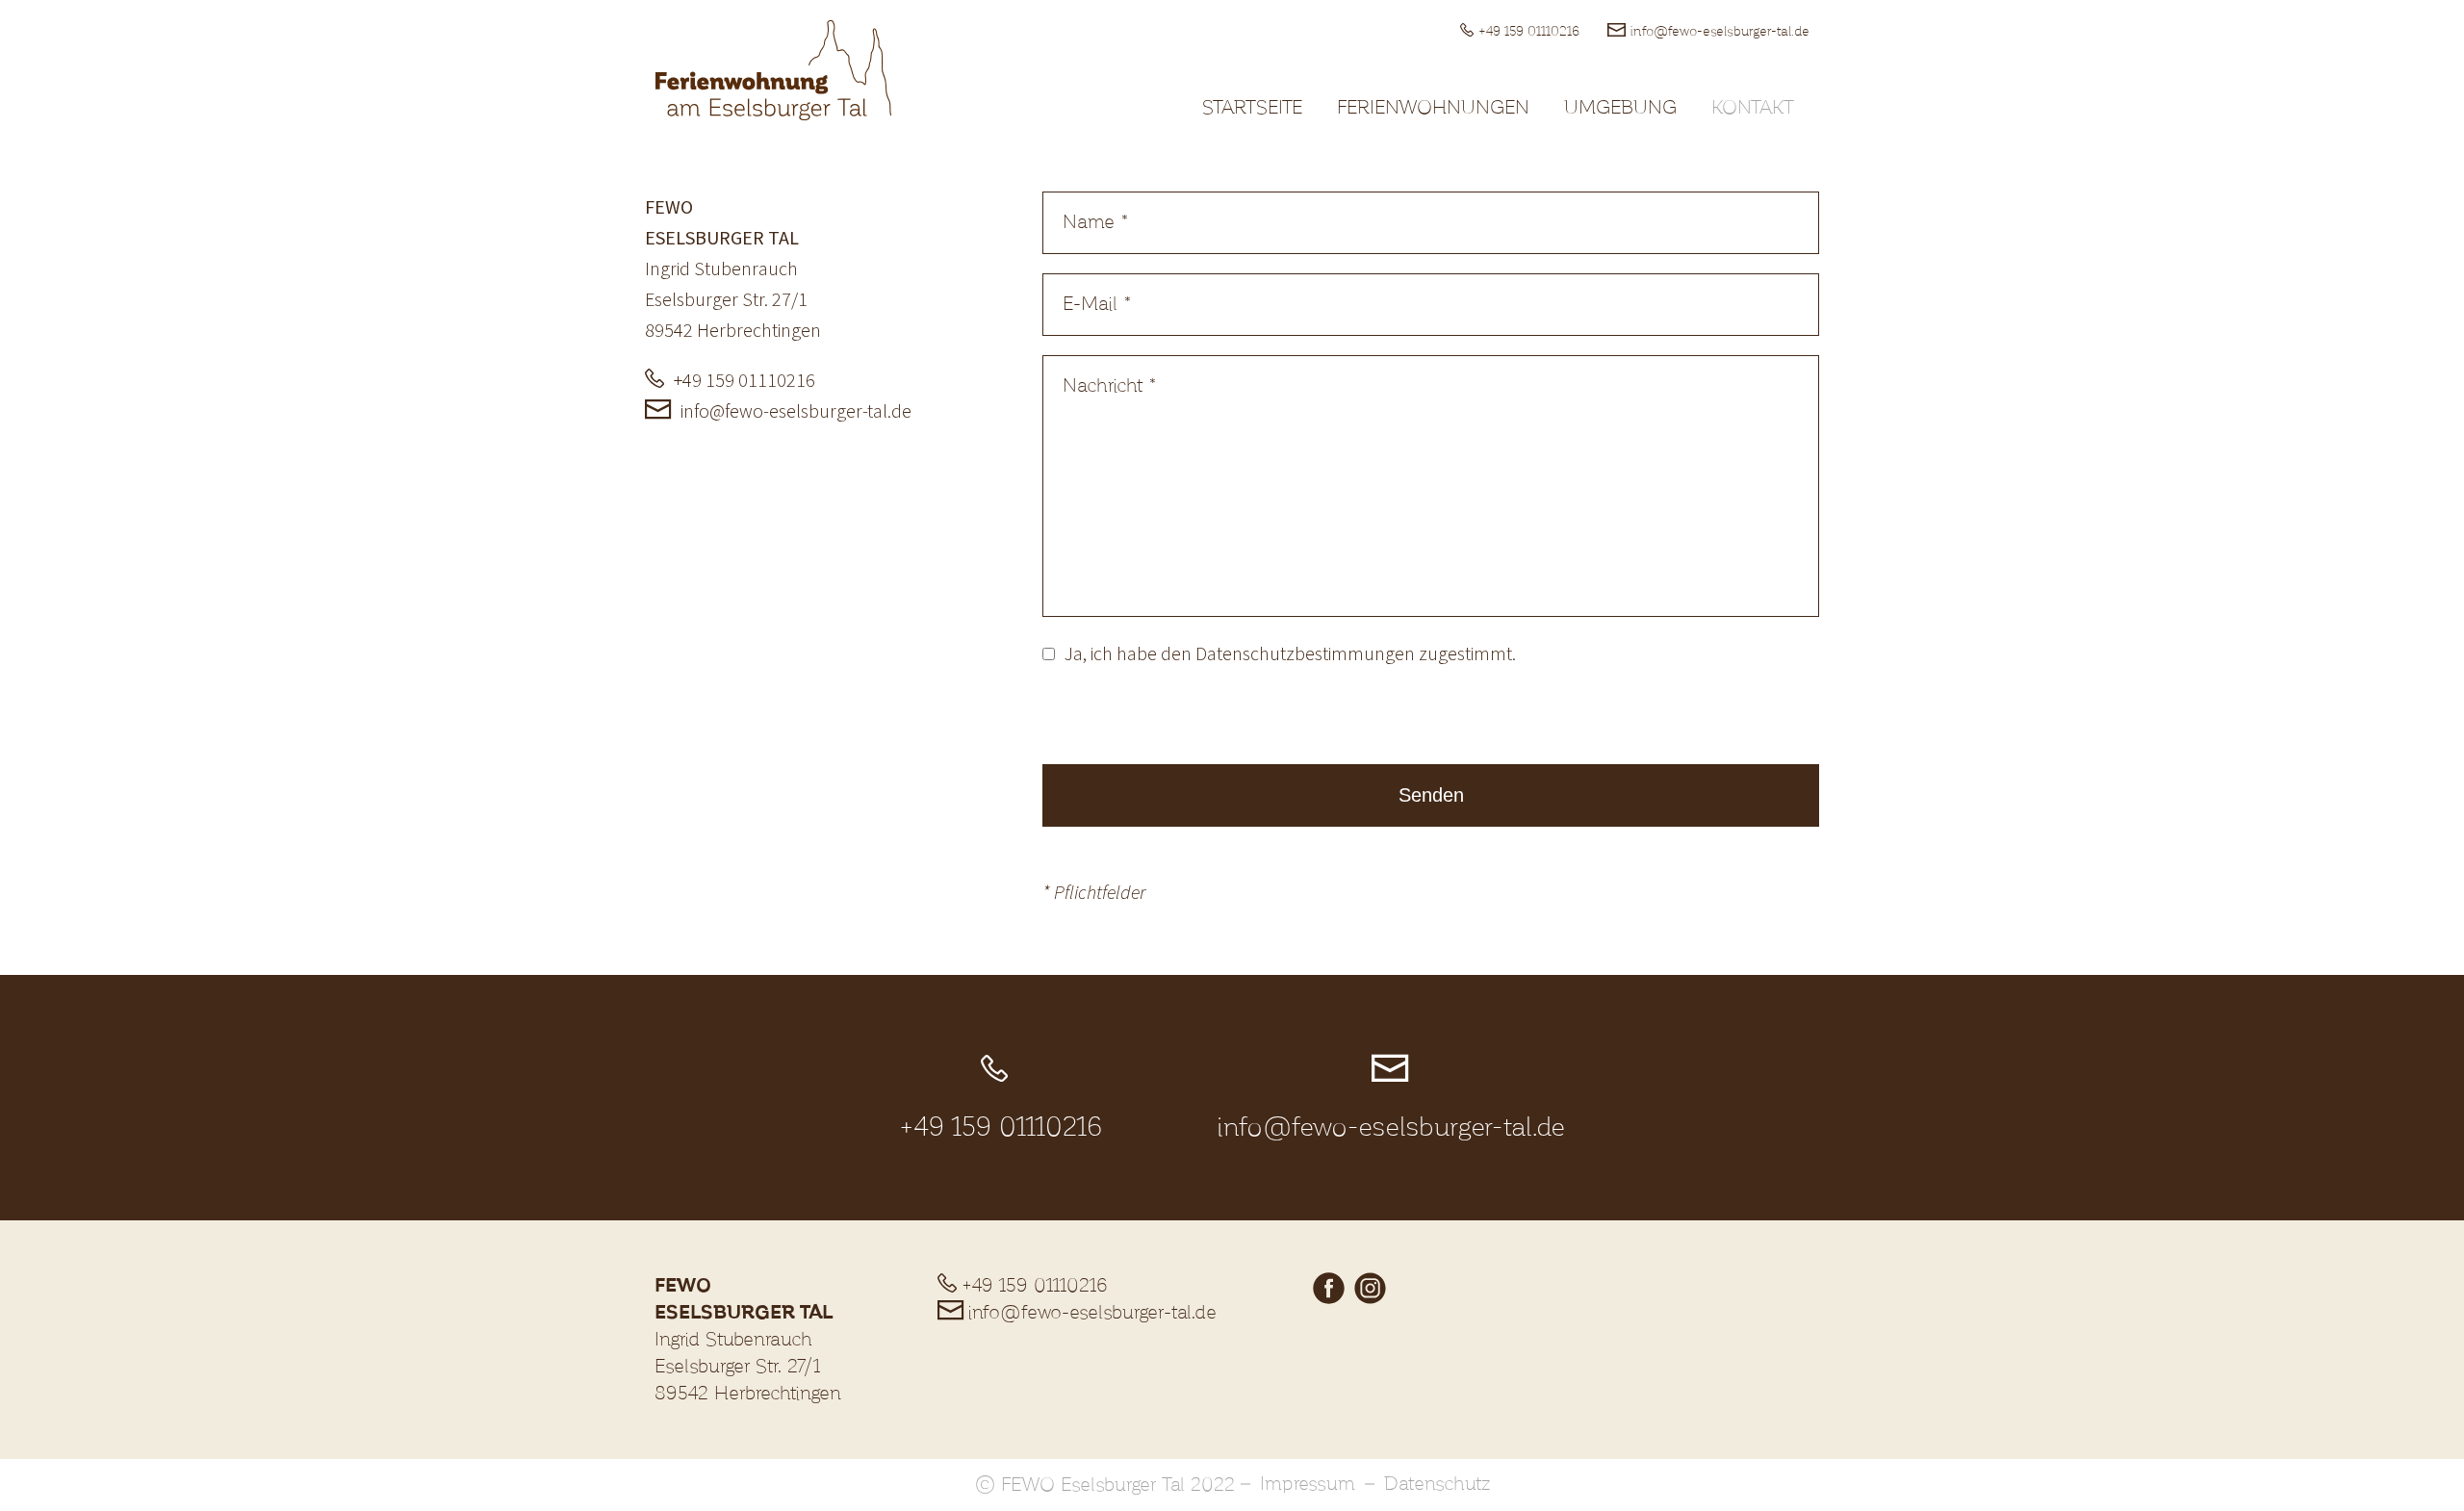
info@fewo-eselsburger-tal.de (1720, 32)
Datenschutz (1437, 1484)
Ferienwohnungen (1433, 108)
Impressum (1308, 1484)
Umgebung (1620, 108)
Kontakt (1753, 108)
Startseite (1252, 108)
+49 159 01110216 (1529, 32)
